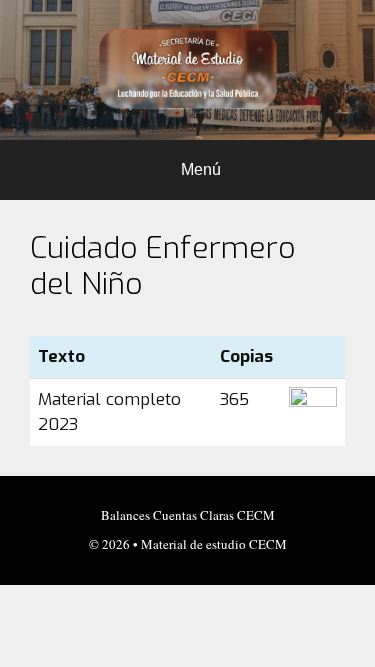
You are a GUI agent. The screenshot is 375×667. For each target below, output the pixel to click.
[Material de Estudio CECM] (187, 69)
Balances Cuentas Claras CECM (188, 515)
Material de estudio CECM (214, 544)
